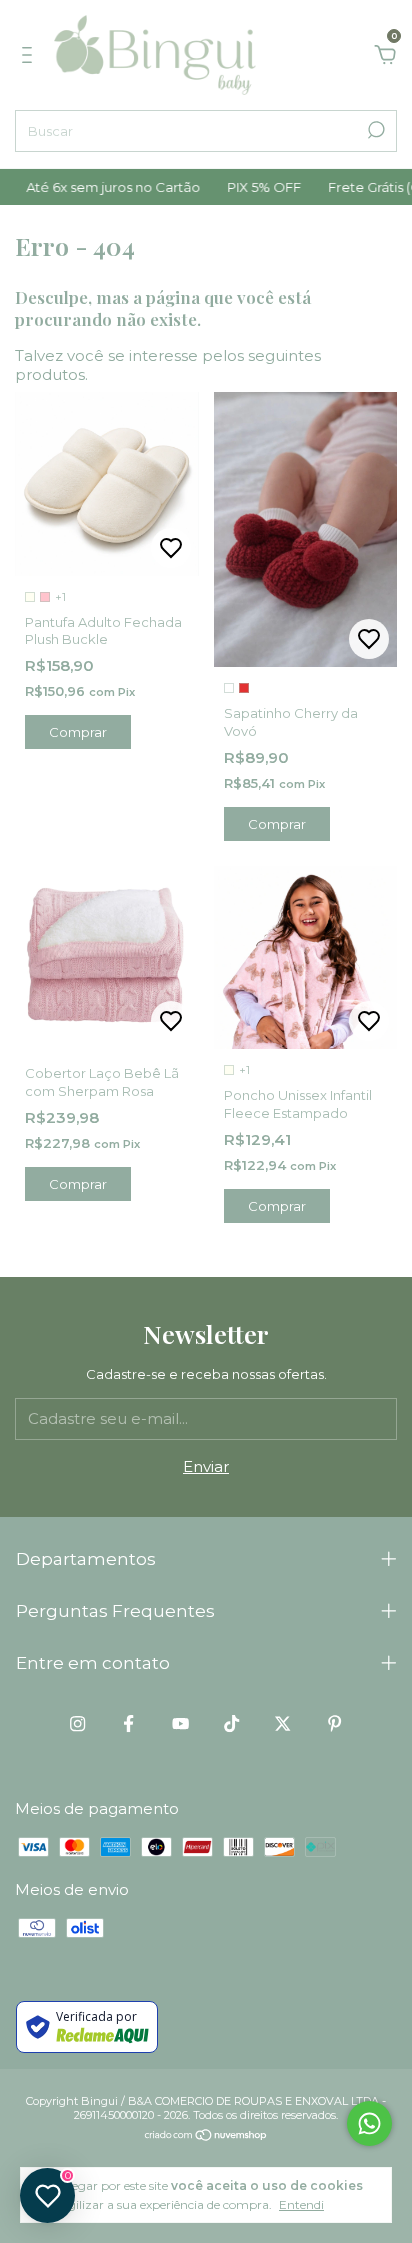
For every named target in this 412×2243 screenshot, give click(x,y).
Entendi (301, 2204)
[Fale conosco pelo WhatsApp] (369, 2123)
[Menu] (30, 57)
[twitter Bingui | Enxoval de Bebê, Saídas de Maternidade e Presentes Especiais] (282, 1723)
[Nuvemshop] (206, 2136)
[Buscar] (374, 130)
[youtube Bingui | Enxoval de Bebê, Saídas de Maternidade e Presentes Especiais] (180, 1723)
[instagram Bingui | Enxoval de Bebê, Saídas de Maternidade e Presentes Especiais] (77, 1723)
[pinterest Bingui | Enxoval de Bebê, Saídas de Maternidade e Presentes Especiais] (334, 1723)
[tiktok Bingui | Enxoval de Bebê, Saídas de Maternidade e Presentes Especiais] (231, 1723)
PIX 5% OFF (251, 187)
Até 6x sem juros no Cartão (100, 187)
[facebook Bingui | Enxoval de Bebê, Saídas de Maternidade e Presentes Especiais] (128, 1723)
